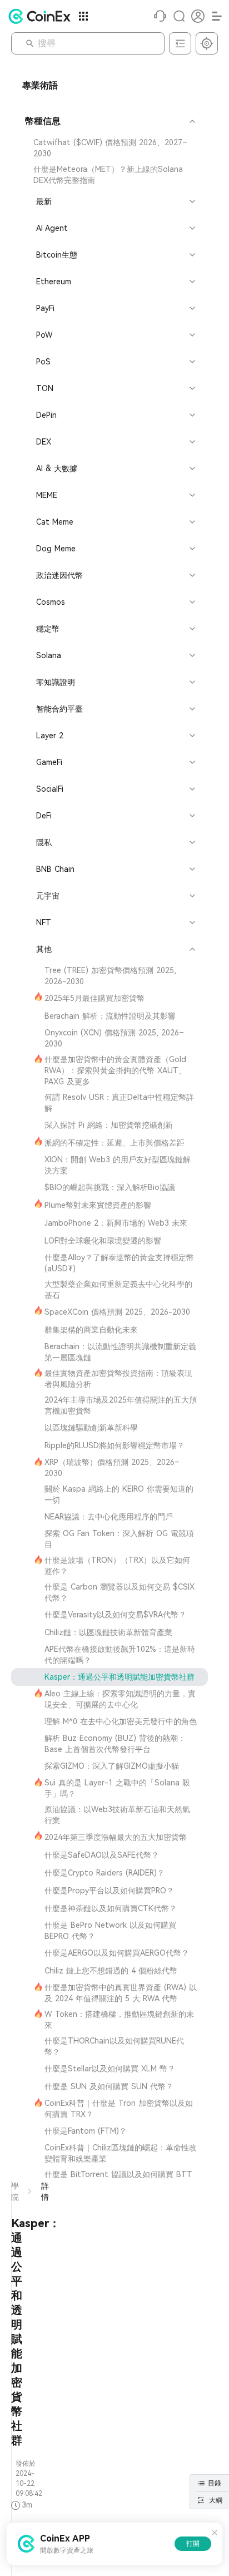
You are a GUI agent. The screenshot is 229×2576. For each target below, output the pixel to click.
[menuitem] (109, 148)
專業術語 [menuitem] (40, 85)
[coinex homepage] (42, 16)
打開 (193, 2544)
